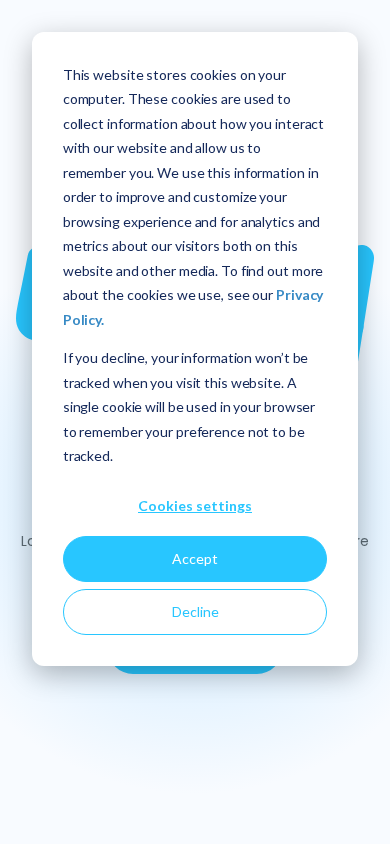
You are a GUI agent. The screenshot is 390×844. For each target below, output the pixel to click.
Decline (195, 611)
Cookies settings (195, 505)
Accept (195, 558)
